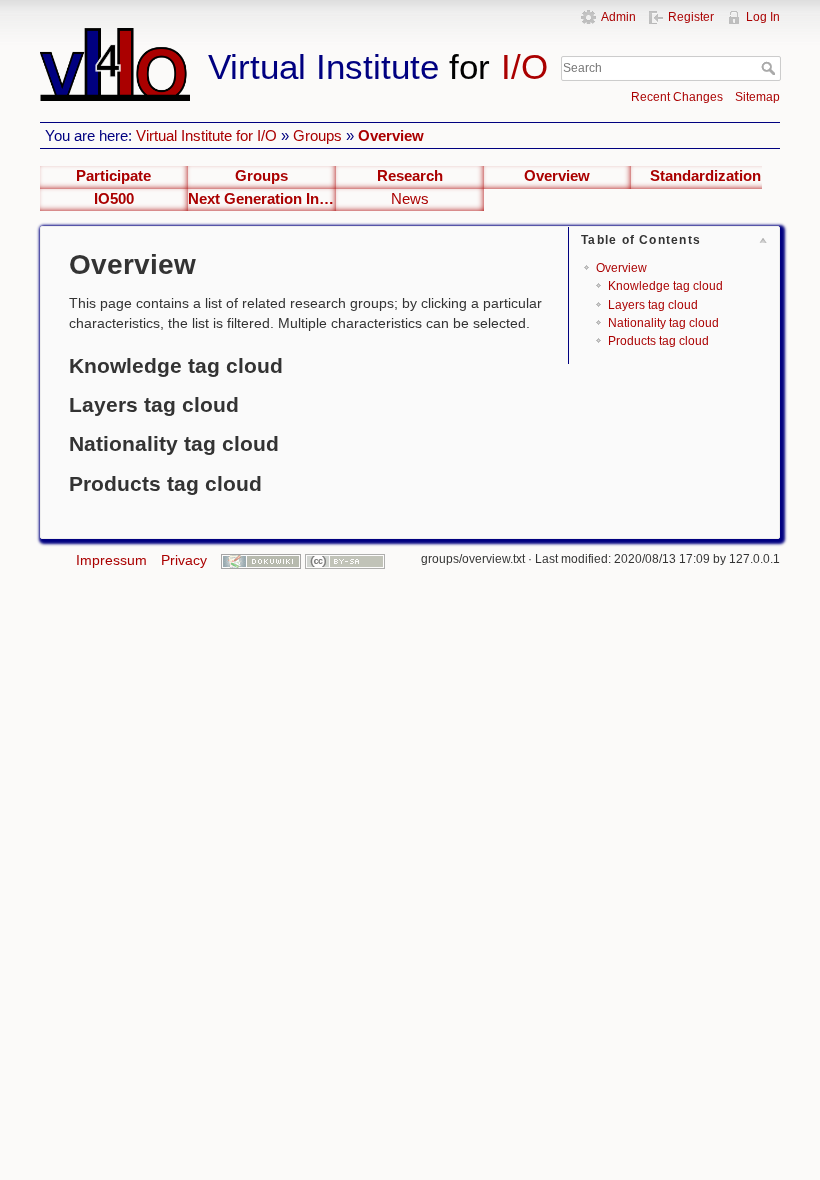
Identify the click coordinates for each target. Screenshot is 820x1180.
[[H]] (295, 37)
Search (770, 68)
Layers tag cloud (653, 305)
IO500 (114, 199)
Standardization (705, 176)
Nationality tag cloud (663, 323)
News (410, 199)
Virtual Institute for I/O (206, 135)
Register (691, 17)
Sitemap (757, 97)
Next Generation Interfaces (262, 199)
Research (410, 176)
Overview (391, 135)
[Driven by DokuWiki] (261, 560)
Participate (113, 176)
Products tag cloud (658, 341)
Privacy (184, 560)
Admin (618, 17)
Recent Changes (677, 97)
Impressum (111, 560)
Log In (763, 17)
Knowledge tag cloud (665, 286)
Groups (317, 135)
